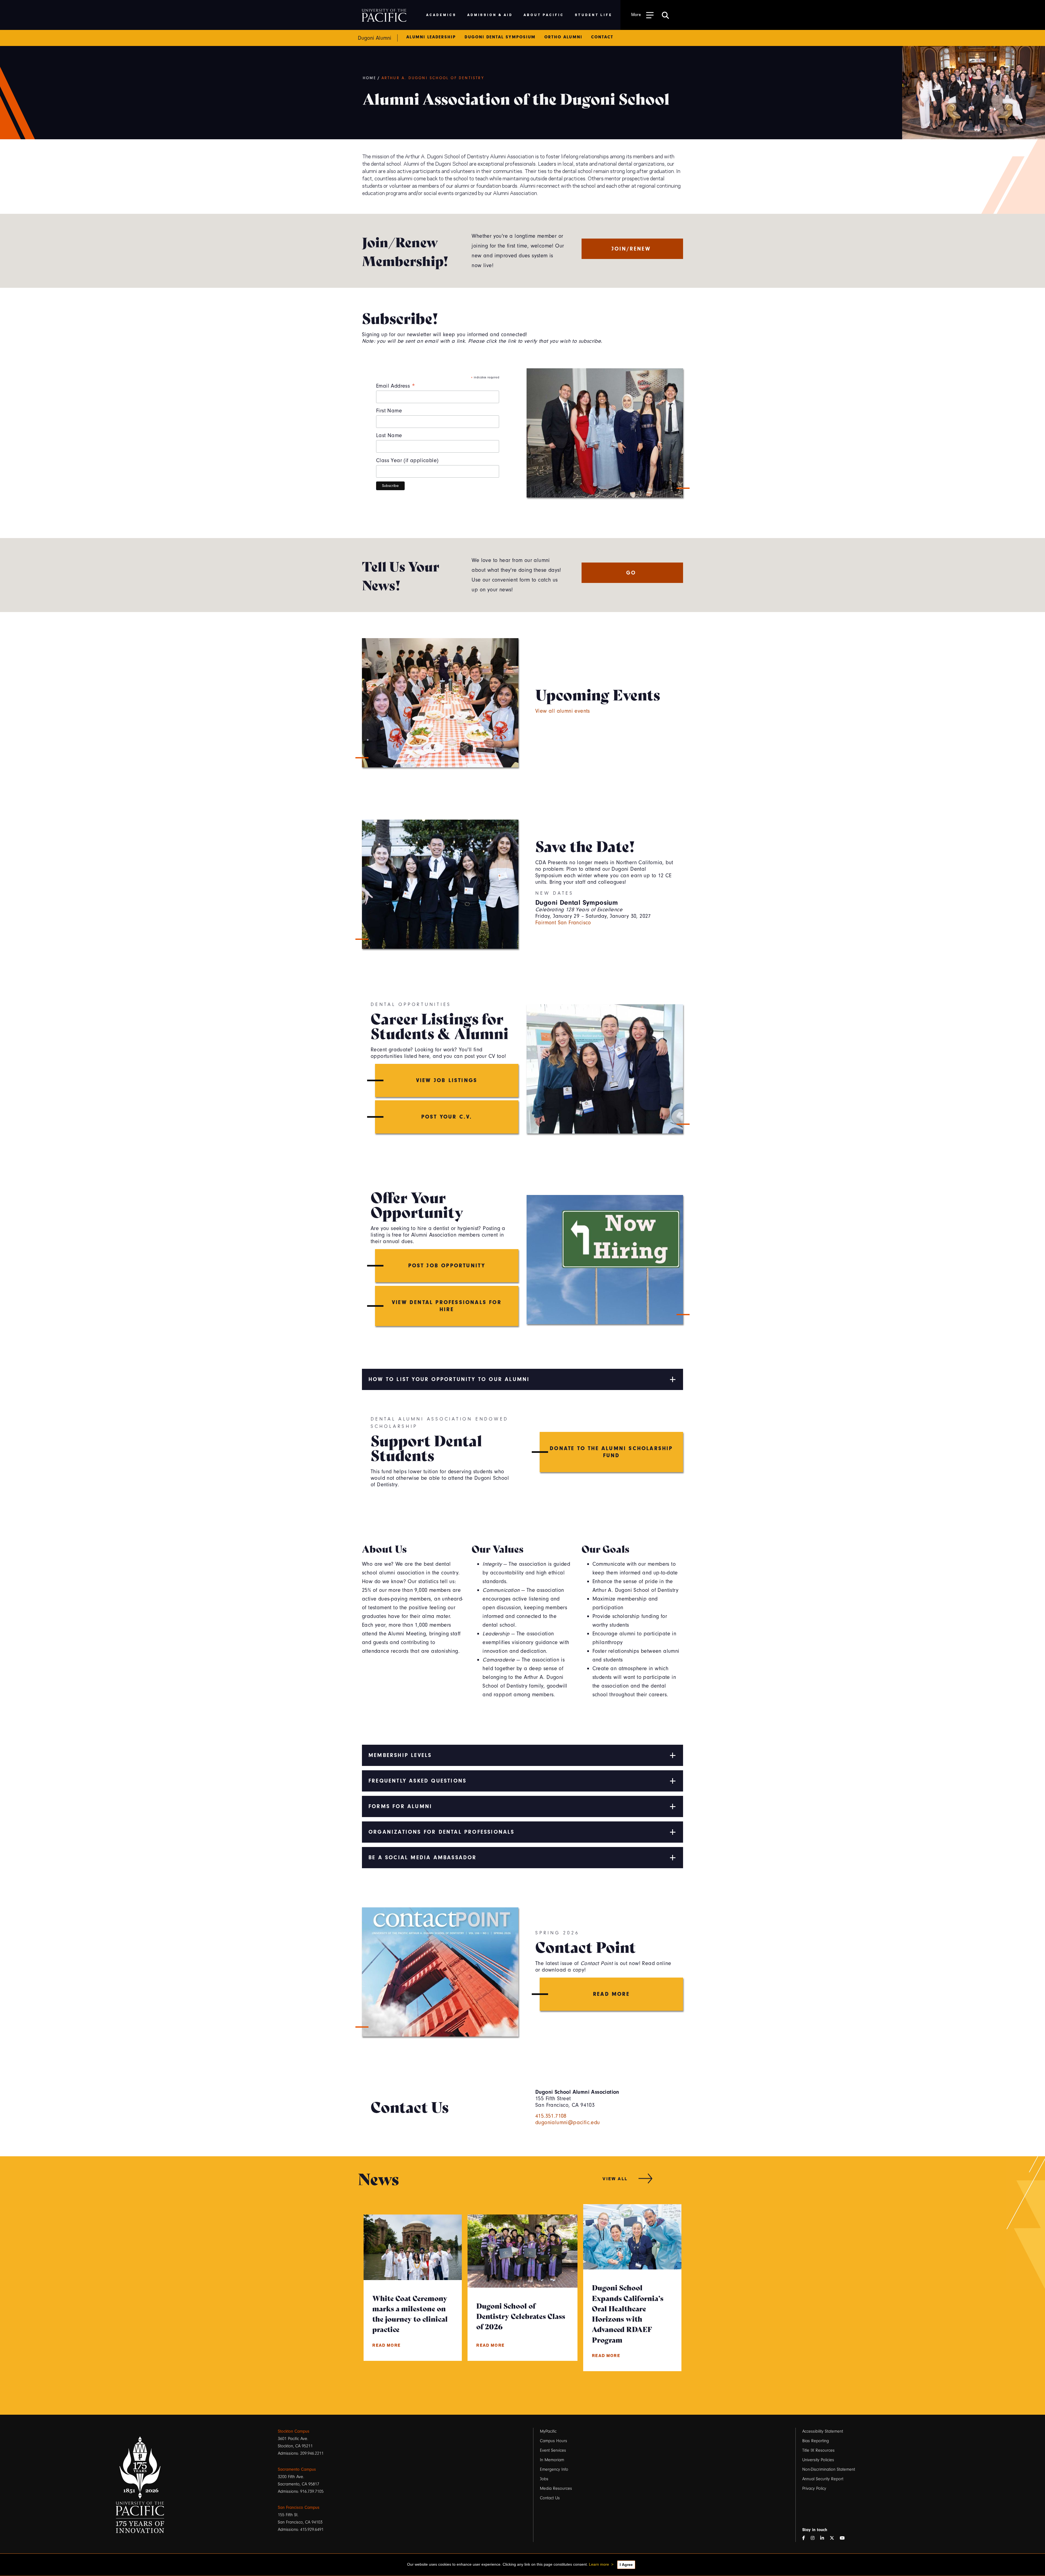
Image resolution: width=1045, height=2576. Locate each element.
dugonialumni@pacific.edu (568, 2122)
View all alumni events (563, 711)
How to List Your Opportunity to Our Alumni (449, 1379)
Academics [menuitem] (441, 15)
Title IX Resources (818, 2450)
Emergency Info (554, 2469)
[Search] (665, 15)
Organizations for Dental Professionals (442, 1832)
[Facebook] (806, 2538)
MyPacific (548, 2431)
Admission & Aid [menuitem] (490, 15)
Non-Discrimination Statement (829, 2469)
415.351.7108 (551, 2116)
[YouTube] (844, 2538)
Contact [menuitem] (602, 37)
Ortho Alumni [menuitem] (563, 37)
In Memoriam (552, 2460)
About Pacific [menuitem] (544, 15)
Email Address (396, 386)
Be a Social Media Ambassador (423, 1857)
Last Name (389, 435)
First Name (389, 411)
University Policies (818, 2460)
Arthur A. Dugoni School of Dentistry (433, 78)
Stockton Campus (294, 2431)
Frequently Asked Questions (417, 1781)
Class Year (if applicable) (407, 460)
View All (615, 2178)
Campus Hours (554, 2441)
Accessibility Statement (823, 2431)
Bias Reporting (816, 2441)
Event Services (553, 2450)
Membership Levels (400, 1755)
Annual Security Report (823, 2479)
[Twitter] (834, 2538)
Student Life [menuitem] (594, 15)
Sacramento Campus (297, 2469)
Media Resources (556, 2488)
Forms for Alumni (400, 1806)
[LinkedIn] (824, 2538)
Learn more (599, 2564)
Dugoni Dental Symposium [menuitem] (500, 37)
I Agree (626, 2565)
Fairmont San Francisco (563, 923)
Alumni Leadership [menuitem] (431, 37)
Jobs (544, 2479)
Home (370, 78)
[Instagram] (815, 2538)
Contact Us (550, 2498)
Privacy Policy (814, 2488)
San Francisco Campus (299, 2507)
